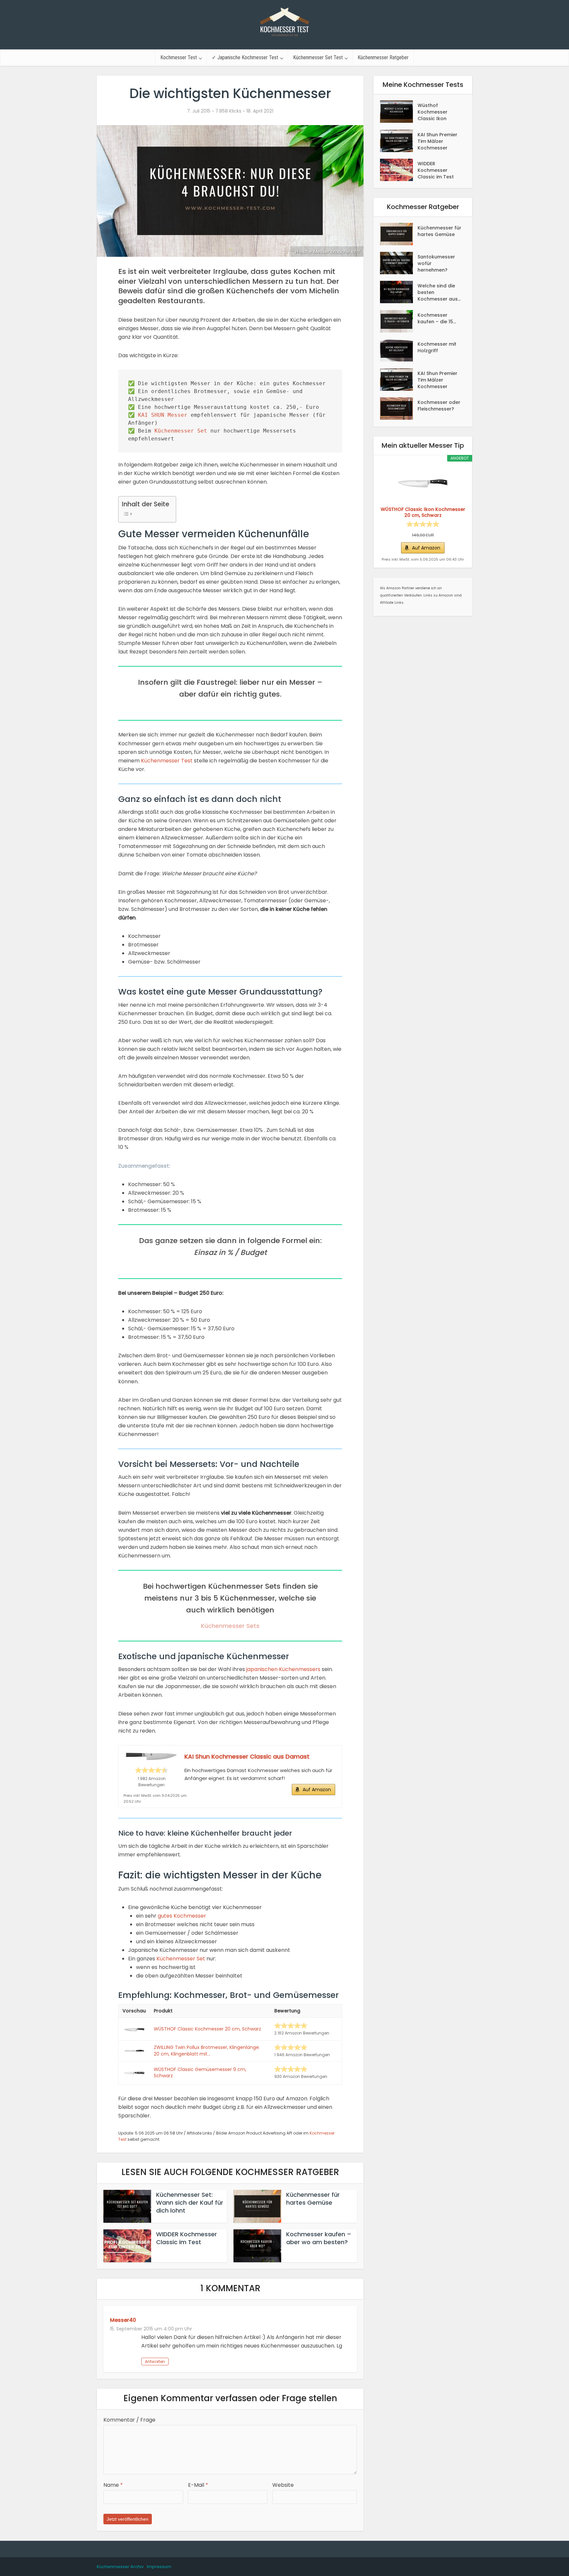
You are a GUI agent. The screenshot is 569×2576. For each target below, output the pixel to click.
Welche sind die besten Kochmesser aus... (439, 292)
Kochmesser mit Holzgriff (437, 347)
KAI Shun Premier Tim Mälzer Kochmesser (437, 141)
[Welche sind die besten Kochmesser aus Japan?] (399, 292)
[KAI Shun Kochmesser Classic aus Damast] (151, 1756)
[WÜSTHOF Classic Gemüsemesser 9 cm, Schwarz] (134, 2073)
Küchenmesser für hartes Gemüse (313, 2199)
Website (283, 2485)
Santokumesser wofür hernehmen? (436, 263)
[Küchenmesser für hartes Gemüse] (399, 234)
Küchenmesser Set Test (318, 57)
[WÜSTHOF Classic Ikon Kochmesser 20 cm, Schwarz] (423, 483)
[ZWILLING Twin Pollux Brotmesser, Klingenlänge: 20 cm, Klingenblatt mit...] (134, 2051)
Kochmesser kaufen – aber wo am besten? (319, 2238)
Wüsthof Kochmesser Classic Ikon (433, 112)
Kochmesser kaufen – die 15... (437, 318)
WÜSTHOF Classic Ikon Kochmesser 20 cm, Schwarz (423, 512)
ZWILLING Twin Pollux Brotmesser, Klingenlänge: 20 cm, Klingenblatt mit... (207, 2051)
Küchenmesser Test (167, 761)
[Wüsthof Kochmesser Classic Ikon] (399, 112)
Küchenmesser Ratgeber (383, 57)
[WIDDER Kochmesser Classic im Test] (399, 170)
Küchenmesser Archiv (120, 2567)
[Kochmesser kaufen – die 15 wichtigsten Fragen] (399, 321)
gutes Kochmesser (182, 1916)
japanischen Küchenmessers (283, 1669)
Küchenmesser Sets (230, 1626)
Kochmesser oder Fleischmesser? (439, 406)
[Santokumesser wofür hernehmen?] (399, 263)
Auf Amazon (317, 1790)
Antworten (155, 2362)
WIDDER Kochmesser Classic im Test (187, 2238)
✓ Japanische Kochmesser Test (245, 57)
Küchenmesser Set (181, 431)
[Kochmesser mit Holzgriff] (399, 350)
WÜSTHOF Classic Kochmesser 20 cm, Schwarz (207, 2029)
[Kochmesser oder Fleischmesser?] (399, 409)
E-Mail (198, 2485)
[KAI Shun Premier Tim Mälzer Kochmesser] (399, 141)
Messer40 (123, 2320)
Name (113, 2485)
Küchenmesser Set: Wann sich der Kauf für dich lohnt (190, 2203)
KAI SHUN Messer (163, 415)
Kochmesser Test (179, 57)
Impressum (159, 2567)
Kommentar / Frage (129, 2420)
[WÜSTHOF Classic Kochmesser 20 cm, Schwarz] (134, 2029)
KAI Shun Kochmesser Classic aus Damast (247, 1756)
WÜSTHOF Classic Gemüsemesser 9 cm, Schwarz (200, 2073)
